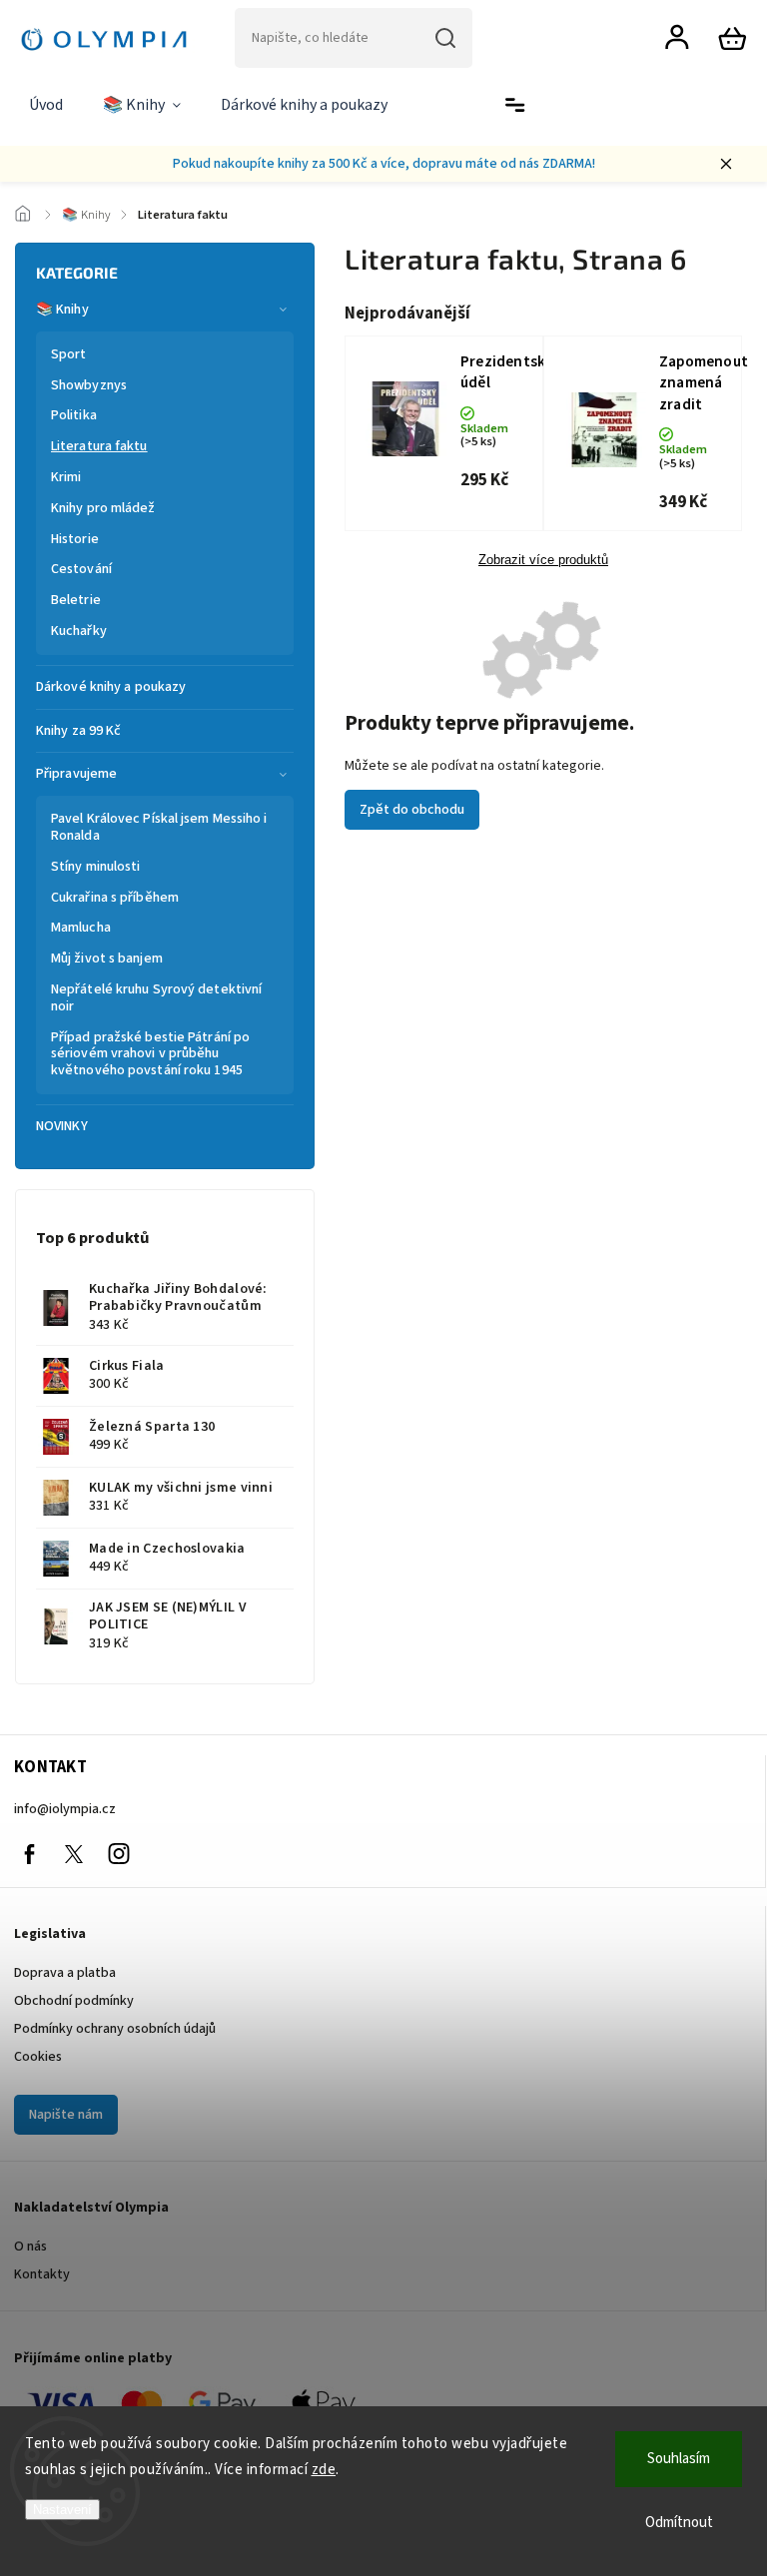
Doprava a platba (65, 1973)
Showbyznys (89, 385)
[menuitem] (46, 106)
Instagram (119, 1854)
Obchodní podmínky (74, 2001)
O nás (30, 2247)
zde (324, 2470)
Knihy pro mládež (103, 508)
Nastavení (62, 2510)
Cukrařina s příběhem (115, 898)
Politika (74, 415)
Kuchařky (79, 631)
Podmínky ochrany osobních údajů (115, 2029)
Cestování (81, 569)
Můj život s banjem (107, 959)
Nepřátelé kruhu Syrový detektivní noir (156, 998)
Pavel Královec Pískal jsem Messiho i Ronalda (159, 827)
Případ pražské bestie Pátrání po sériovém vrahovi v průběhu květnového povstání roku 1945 (150, 1054)
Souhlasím (679, 2459)
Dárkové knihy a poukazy (111, 687)
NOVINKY (62, 1126)
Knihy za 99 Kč (78, 731)
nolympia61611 (74, 1854)
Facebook (29, 1854)
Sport (69, 354)
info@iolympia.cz (65, 1809)
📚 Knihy (62, 310)
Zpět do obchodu (412, 810)
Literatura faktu (99, 446)
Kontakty (42, 2274)
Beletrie (76, 600)
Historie (75, 539)
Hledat (445, 38)
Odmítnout (679, 2523)
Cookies (38, 2057)
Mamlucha (81, 928)
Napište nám (66, 2115)
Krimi (66, 477)
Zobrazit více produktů (543, 560)
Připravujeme (76, 774)
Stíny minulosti (96, 867)
